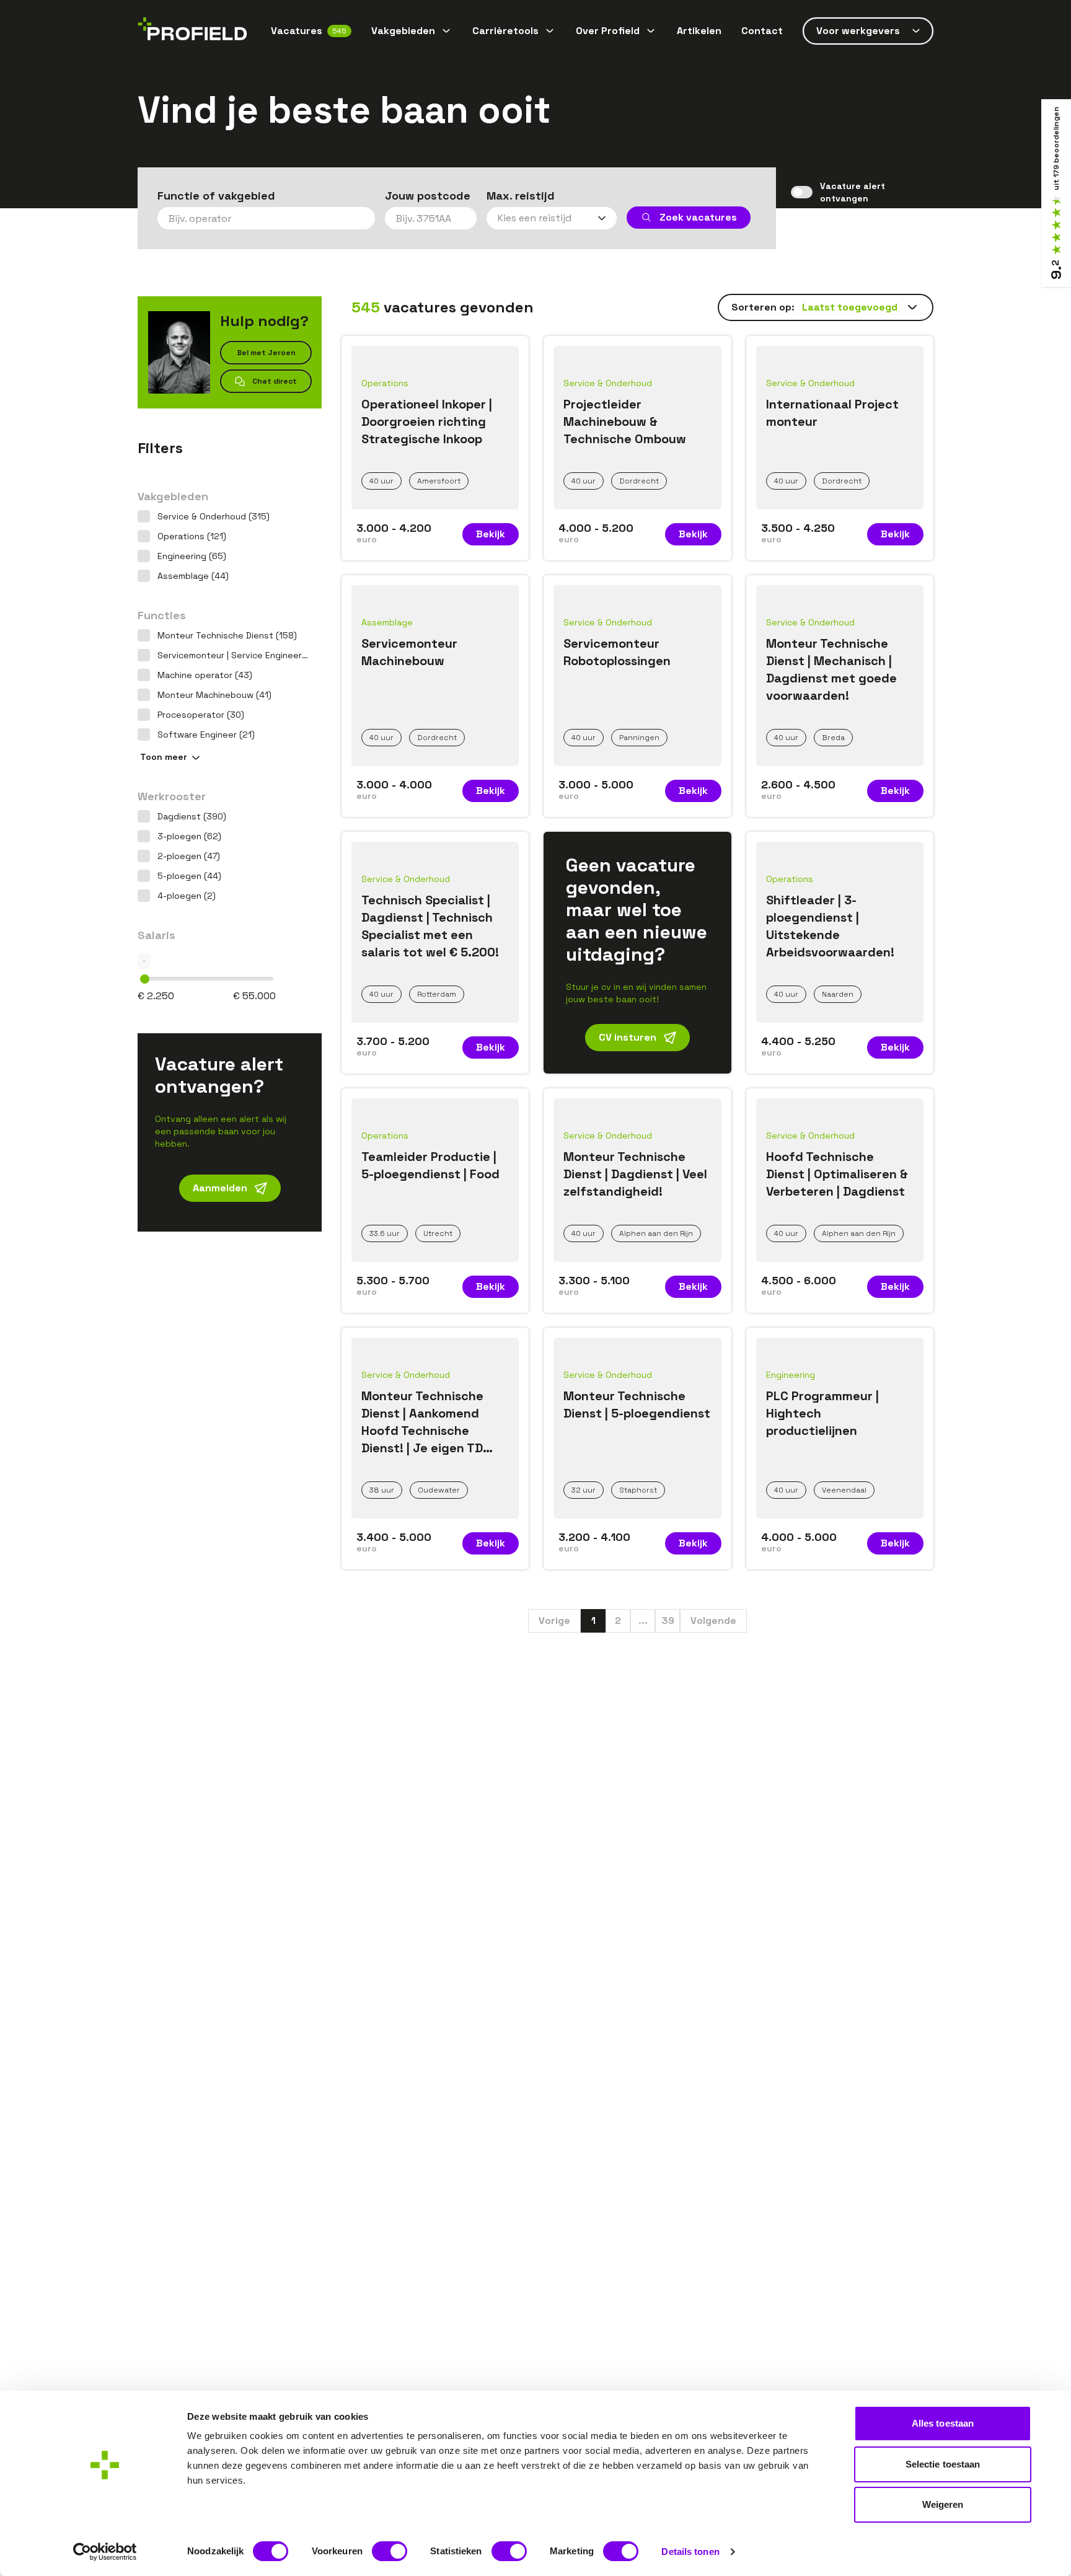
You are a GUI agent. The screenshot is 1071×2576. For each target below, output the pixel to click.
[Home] (192, 31)
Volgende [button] (713, 1621)
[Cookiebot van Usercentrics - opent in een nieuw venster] (105, 2552)
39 (668, 1621)
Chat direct (275, 381)
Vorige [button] (554, 1621)
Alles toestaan (943, 2423)
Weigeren (943, 2504)
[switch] (390, 2551)
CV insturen (628, 1037)
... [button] (643, 1621)
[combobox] (266, 218)
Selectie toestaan (943, 2464)
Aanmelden (220, 1188)
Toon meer (164, 757)
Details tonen (690, 2552)
